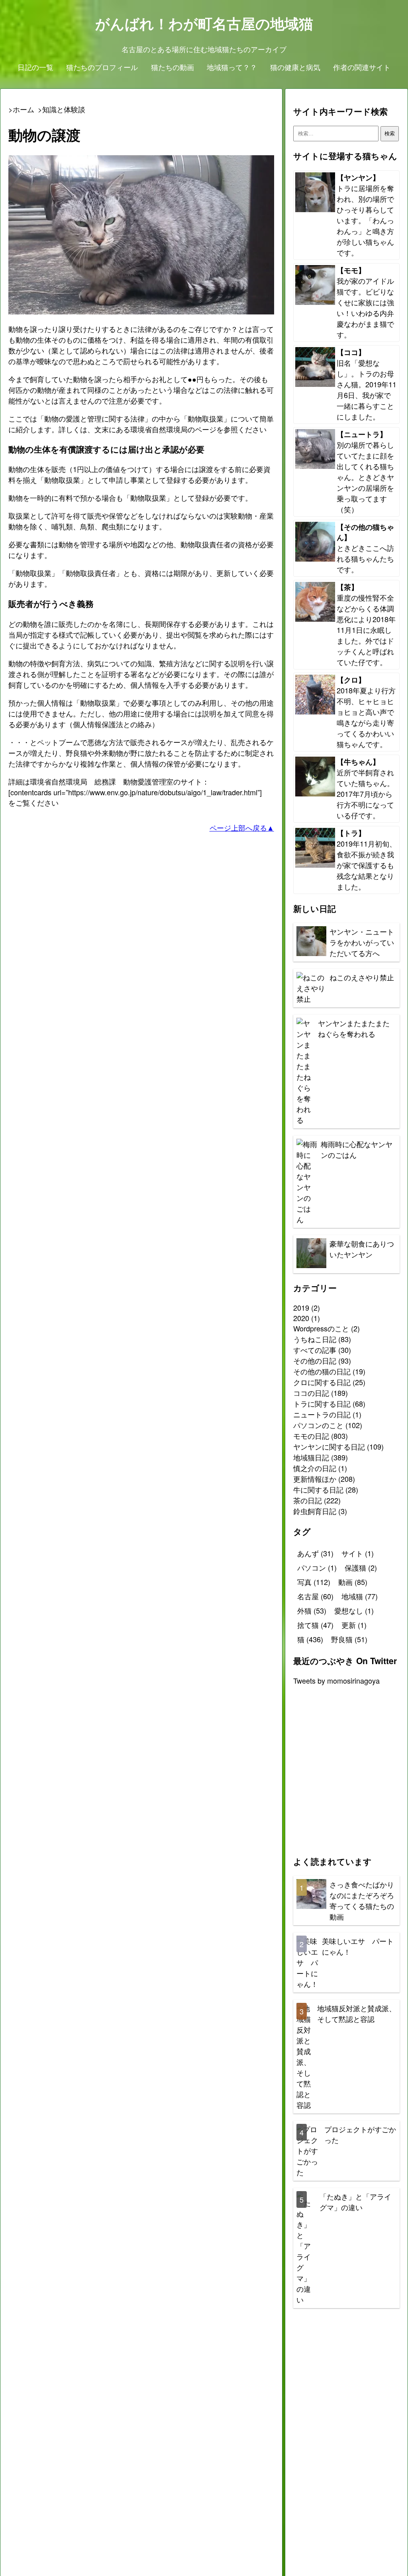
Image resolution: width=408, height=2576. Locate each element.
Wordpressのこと (321, 1328)
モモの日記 (311, 1436)
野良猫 (349, 1639)
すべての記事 (315, 1350)
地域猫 (360, 1596)
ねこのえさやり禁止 (362, 977)
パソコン (317, 1567)
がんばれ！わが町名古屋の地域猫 (204, 23)
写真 (314, 1582)
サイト (358, 1553)
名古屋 (315, 1596)
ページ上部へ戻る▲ (242, 827)
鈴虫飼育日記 (315, 1511)
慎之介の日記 (315, 1468)
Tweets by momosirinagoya (336, 1680)
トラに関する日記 (322, 1403)
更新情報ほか (315, 1479)
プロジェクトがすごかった (360, 2134)
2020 (301, 1318)
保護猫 (361, 1567)
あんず (315, 1553)
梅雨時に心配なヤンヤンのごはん (357, 1149)
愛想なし (354, 1610)
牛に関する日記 (318, 1489)
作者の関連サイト (362, 67)
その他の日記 (315, 1360)
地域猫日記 (311, 1457)
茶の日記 (308, 1500)
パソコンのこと (318, 1425)
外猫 (312, 1610)
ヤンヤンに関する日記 (329, 1446)
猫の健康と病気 (295, 67)
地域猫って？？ (232, 67)
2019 (301, 1308)
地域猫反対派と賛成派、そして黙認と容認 (357, 2013)
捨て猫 (315, 1625)
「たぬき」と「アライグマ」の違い (355, 2202)
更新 (354, 1625)
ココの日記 (311, 1393)
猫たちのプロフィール (102, 67)
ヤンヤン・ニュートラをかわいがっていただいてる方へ (362, 942)
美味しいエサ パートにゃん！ (358, 1946)
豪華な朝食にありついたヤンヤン (362, 1249)
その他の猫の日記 (322, 1371)
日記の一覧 (35, 67)
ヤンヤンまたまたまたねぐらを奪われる (354, 1028)
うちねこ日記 (315, 1339)
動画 (353, 1582)
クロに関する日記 (322, 1382)
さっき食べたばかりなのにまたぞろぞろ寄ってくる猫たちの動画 (362, 1900)
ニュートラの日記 (322, 1414)
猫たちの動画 (173, 67)
